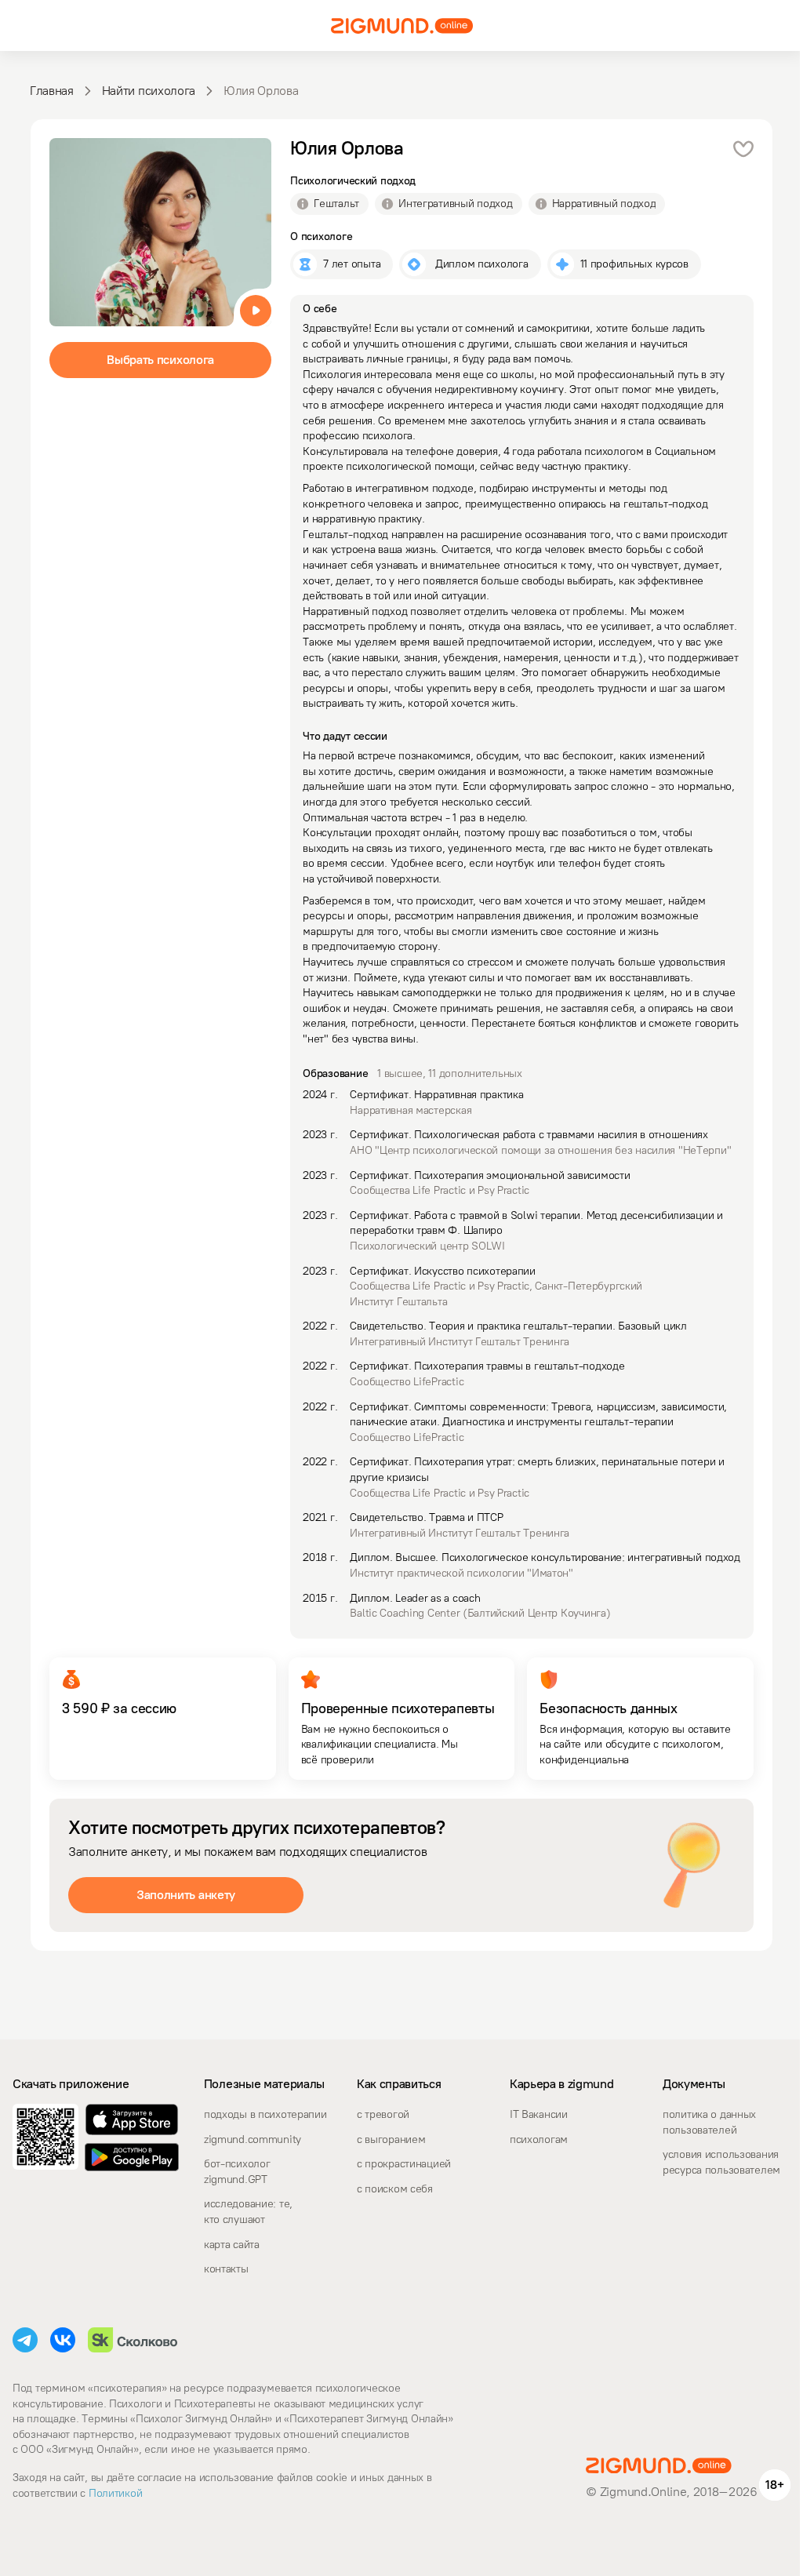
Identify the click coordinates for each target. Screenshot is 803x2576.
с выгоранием (391, 2139)
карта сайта (232, 2245)
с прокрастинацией (404, 2164)
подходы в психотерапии (265, 2114)
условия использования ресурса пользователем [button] (721, 2162)
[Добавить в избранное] (743, 149)
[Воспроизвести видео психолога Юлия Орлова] (256, 311)
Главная (52, 91)
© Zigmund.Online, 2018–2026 (671, 2492)
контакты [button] (226, 2269)
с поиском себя (395, 2189)
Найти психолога (149, 91)
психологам (539, 2139)
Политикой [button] (114, 2493)
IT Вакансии (539, 2114)
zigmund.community (253, 2139)
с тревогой (383, 2114)
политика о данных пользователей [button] (709, 2122)
